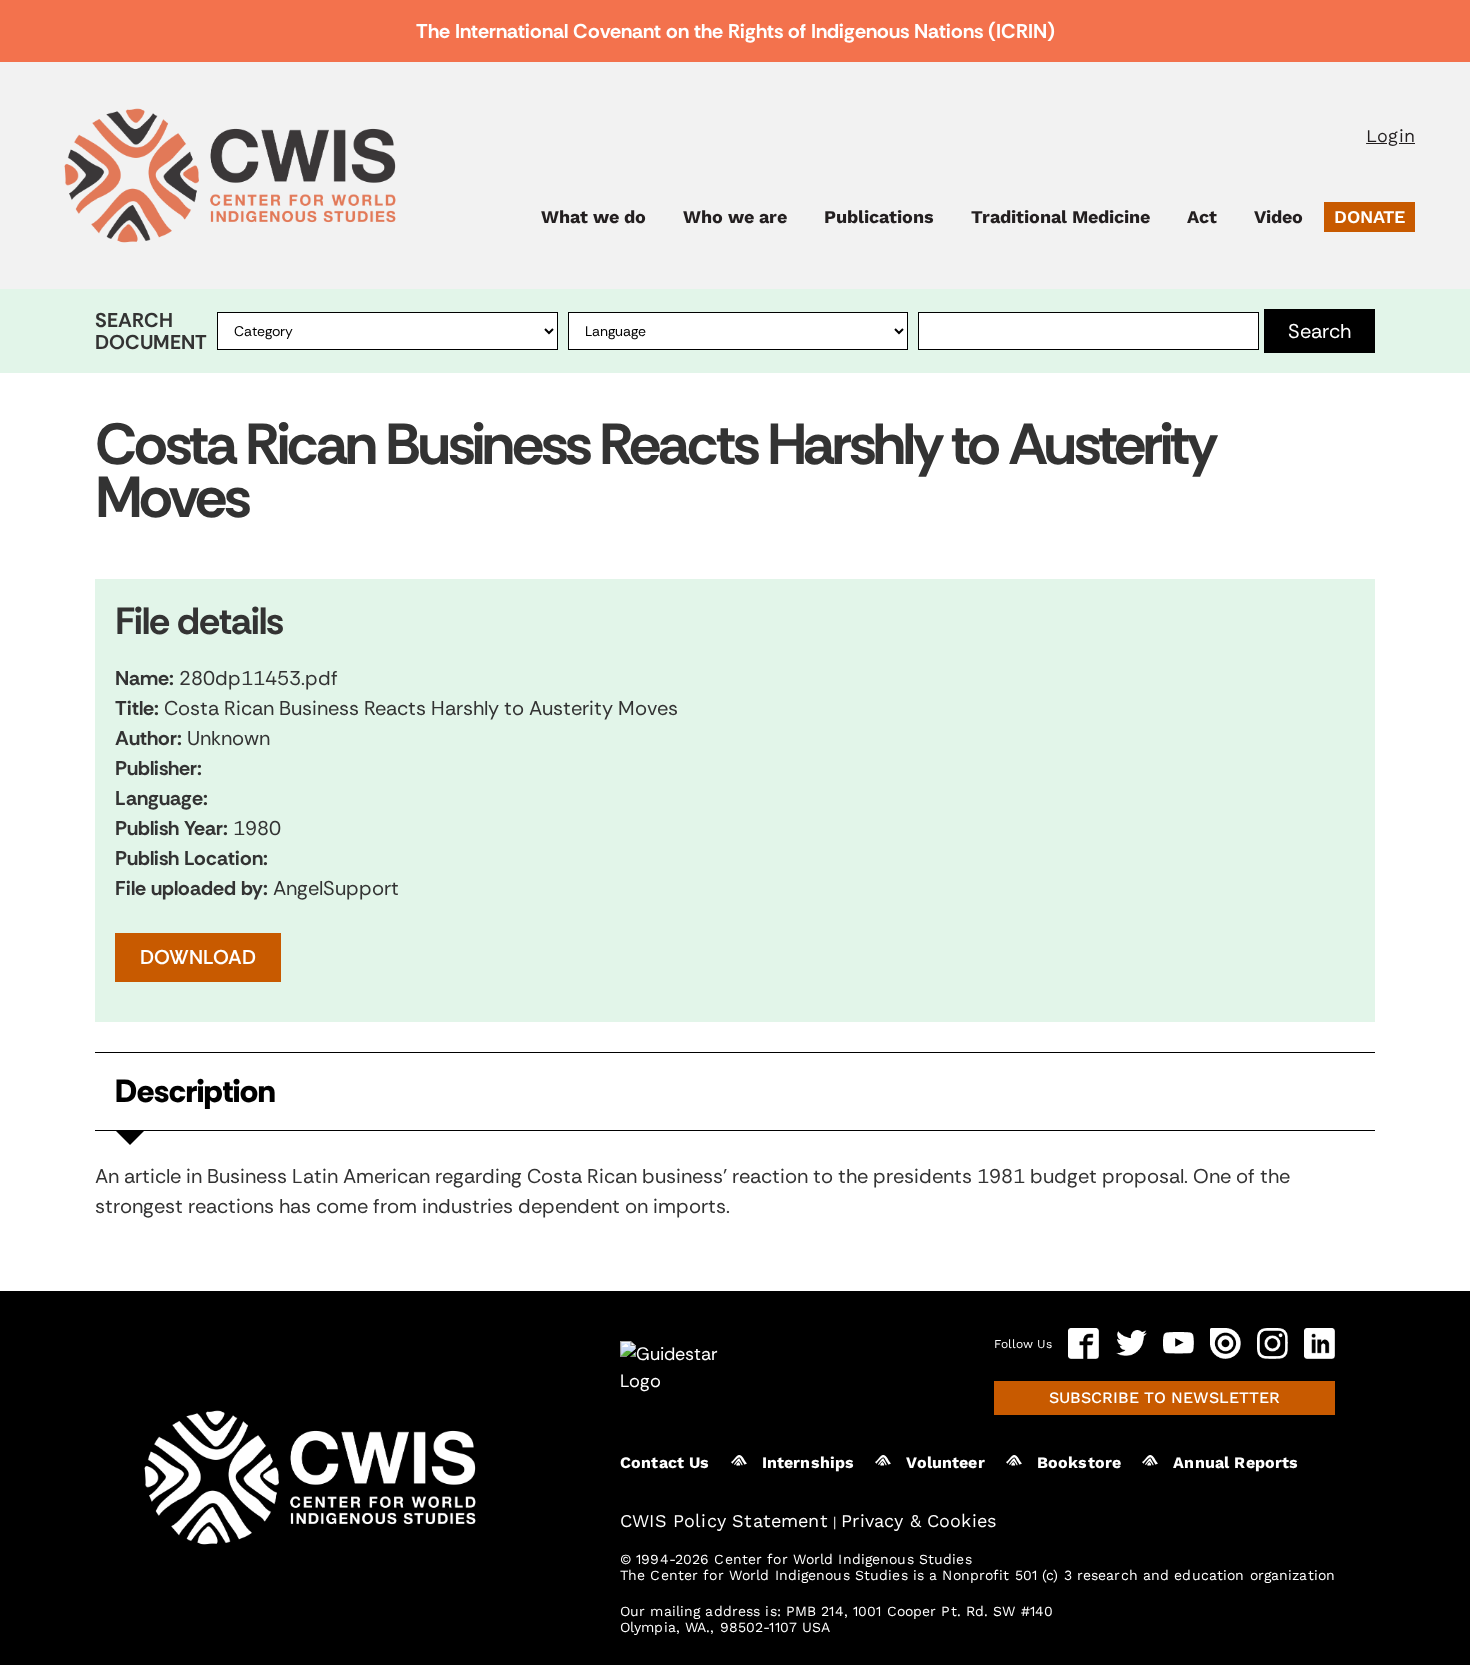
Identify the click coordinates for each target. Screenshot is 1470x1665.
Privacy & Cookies (918, 1520)
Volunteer (945, 1462)
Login (1390, 135)
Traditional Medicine (1060, 217)
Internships (808, 1462)
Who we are (735, 217)
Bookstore (1079, 1462)
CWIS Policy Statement (724, 1520)
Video (1278, 217)
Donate (1369, 216)
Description (195, 1091)
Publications (879, 217)
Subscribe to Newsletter (1164, 1397)
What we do (593, 217)
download (198, 957)
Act (1202, 217)
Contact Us (665, 1462)
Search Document (151, 331)
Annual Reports (1235, 1462)
